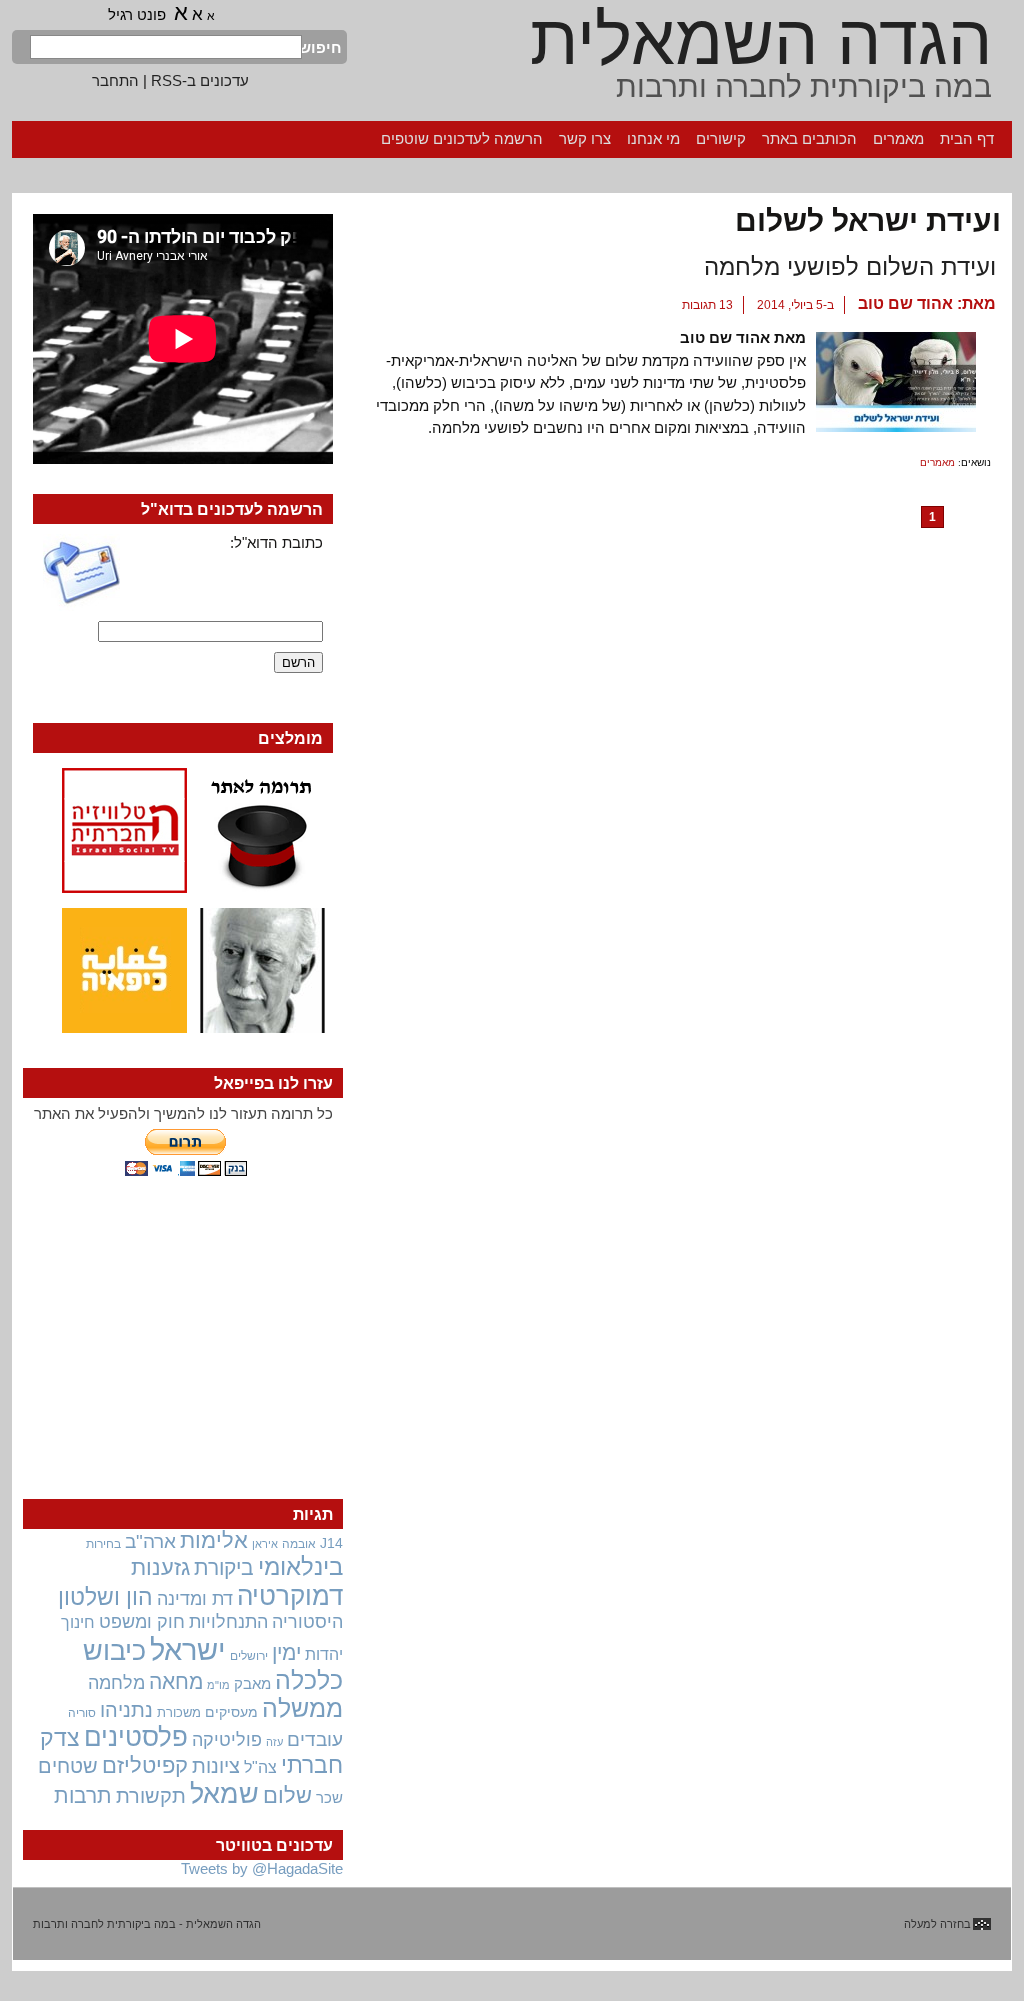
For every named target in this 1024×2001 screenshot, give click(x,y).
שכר (329, 1798)
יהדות (324, 1654)
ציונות (216, 1766)
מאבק (252, 1684)
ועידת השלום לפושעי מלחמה (850, 266)
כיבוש (114, 1651)
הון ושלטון (105, 1597)
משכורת (179, 1712)
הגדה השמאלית (761, 40)
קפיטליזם (145, 1765)
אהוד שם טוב (905, 303)
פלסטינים (136, 1737)
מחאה (176, 1681)
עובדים (315, 1739)
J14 (331, 1543)
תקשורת (151, 1796)
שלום (287, 1795)
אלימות (214, 1541)
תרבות (83, 1795)
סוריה (82, 1713)
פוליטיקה (227, 1740)
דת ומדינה (195, 1598)
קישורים (721, 138)
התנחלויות (228, 1622)
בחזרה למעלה (937, 1924)
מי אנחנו (653, 138)
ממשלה (302, 1708)
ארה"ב (150, 1541)
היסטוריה (307, 1622)
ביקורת (224, 1567)
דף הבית (967, 138)
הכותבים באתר (809, 138)
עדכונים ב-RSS (200, 80)
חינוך (78, 1622)
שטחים (68, 1766)
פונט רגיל (137, 14)
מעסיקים (231, 1712)
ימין (286, 1652)
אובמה (299, 1544)
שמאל (224, 1794)
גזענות (160, 1567)
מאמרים (898, 138)
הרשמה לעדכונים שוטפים (462, 138)
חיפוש (322, 47)
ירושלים (249, 1656)
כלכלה (309, 1680)
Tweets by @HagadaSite (262, 1868)
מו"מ (218, 1685)
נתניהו (126, 1710)
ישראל (188, 1649)
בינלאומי (300, 1567)
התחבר (115, 80)
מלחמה (116, 1682)
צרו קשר (585, 138)
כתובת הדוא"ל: (276, 542)
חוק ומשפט (142, 1622)
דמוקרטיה (290, 1596)
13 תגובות (707, 305)
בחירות (103, 1543)
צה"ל (260, 1767)
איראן (265, 1544)
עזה (274, 1742)
